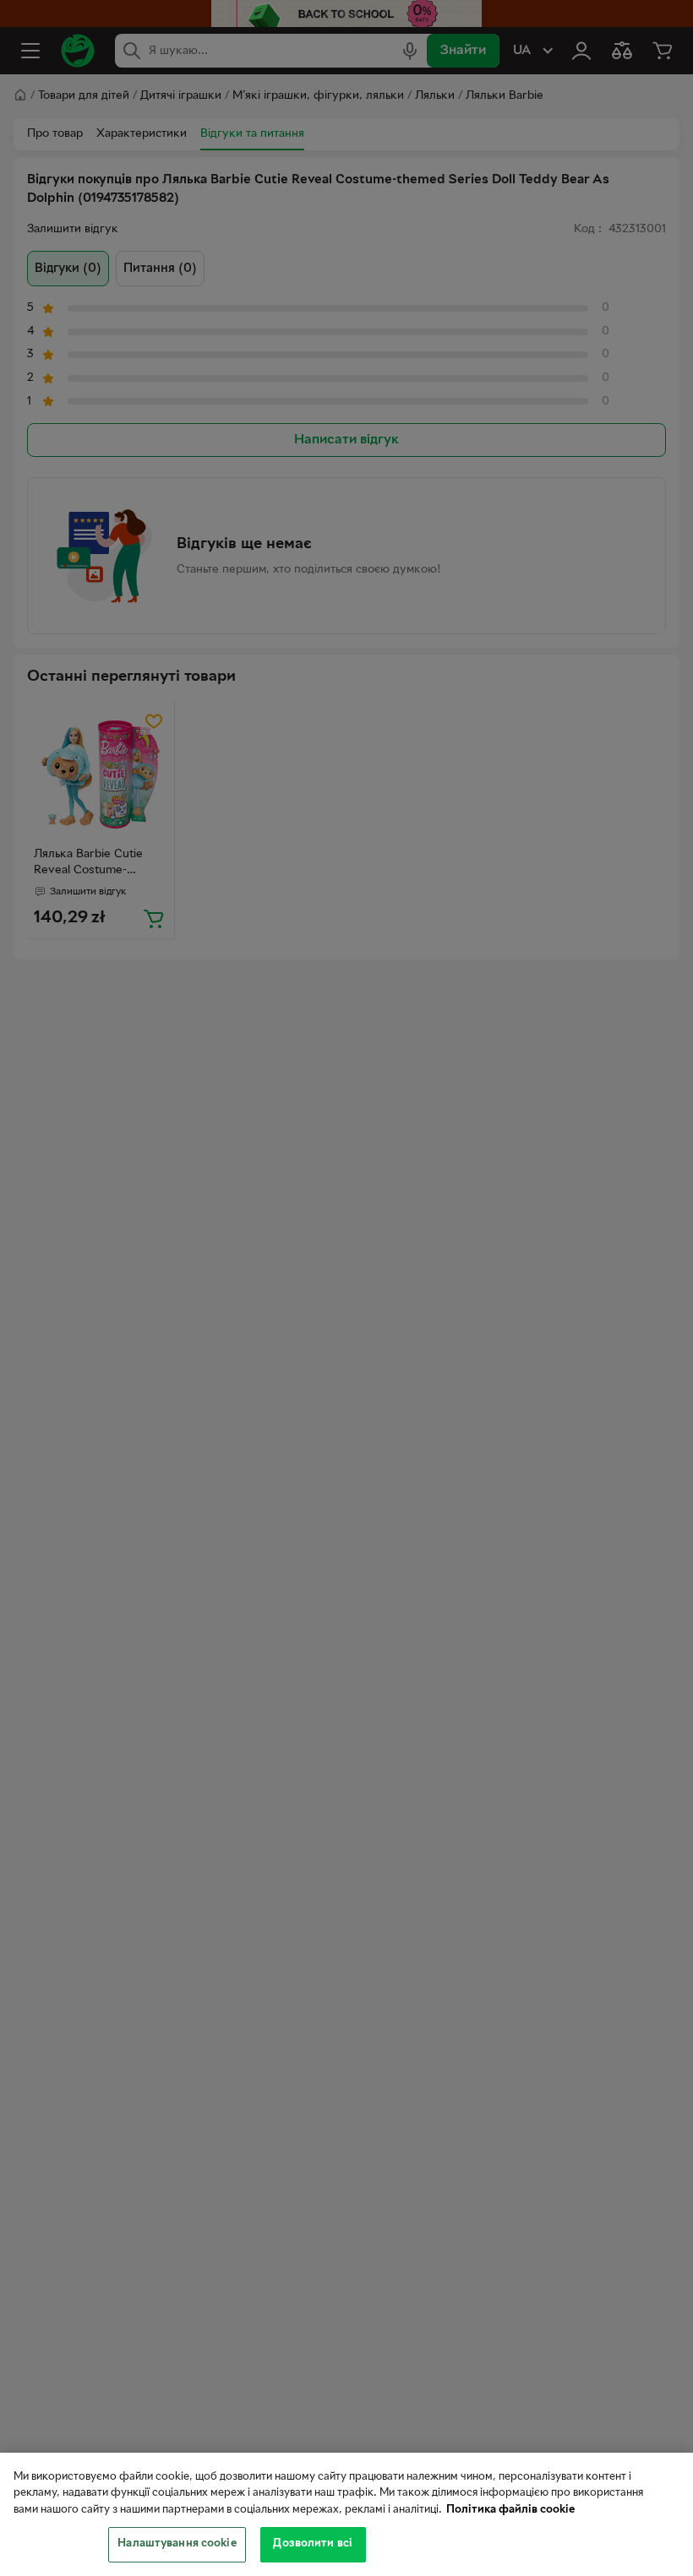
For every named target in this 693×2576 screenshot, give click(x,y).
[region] (346, 2514)
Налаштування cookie (177, 2544)
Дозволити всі (313, 2544)
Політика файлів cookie (510, 2510)
